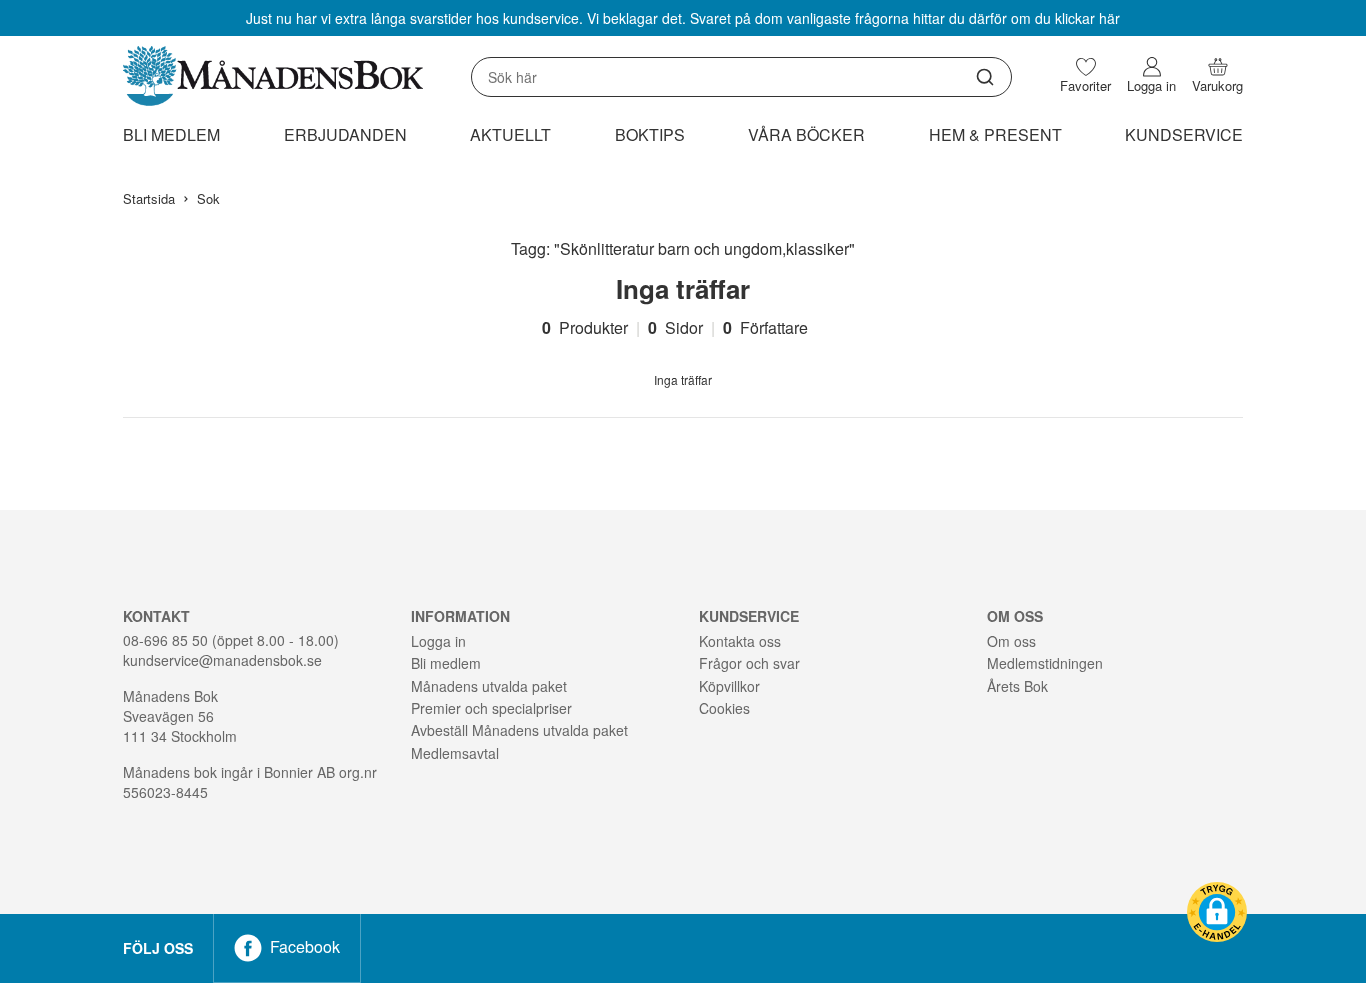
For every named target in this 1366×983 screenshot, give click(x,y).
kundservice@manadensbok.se (222, 660)
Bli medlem (171, 134)
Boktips (650, 134)
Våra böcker (806, 134)
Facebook (305, 946)
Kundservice (1184, 134)
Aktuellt (510, 134)
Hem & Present (995, 134)
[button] (1217, 912)
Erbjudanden (345, 134)
